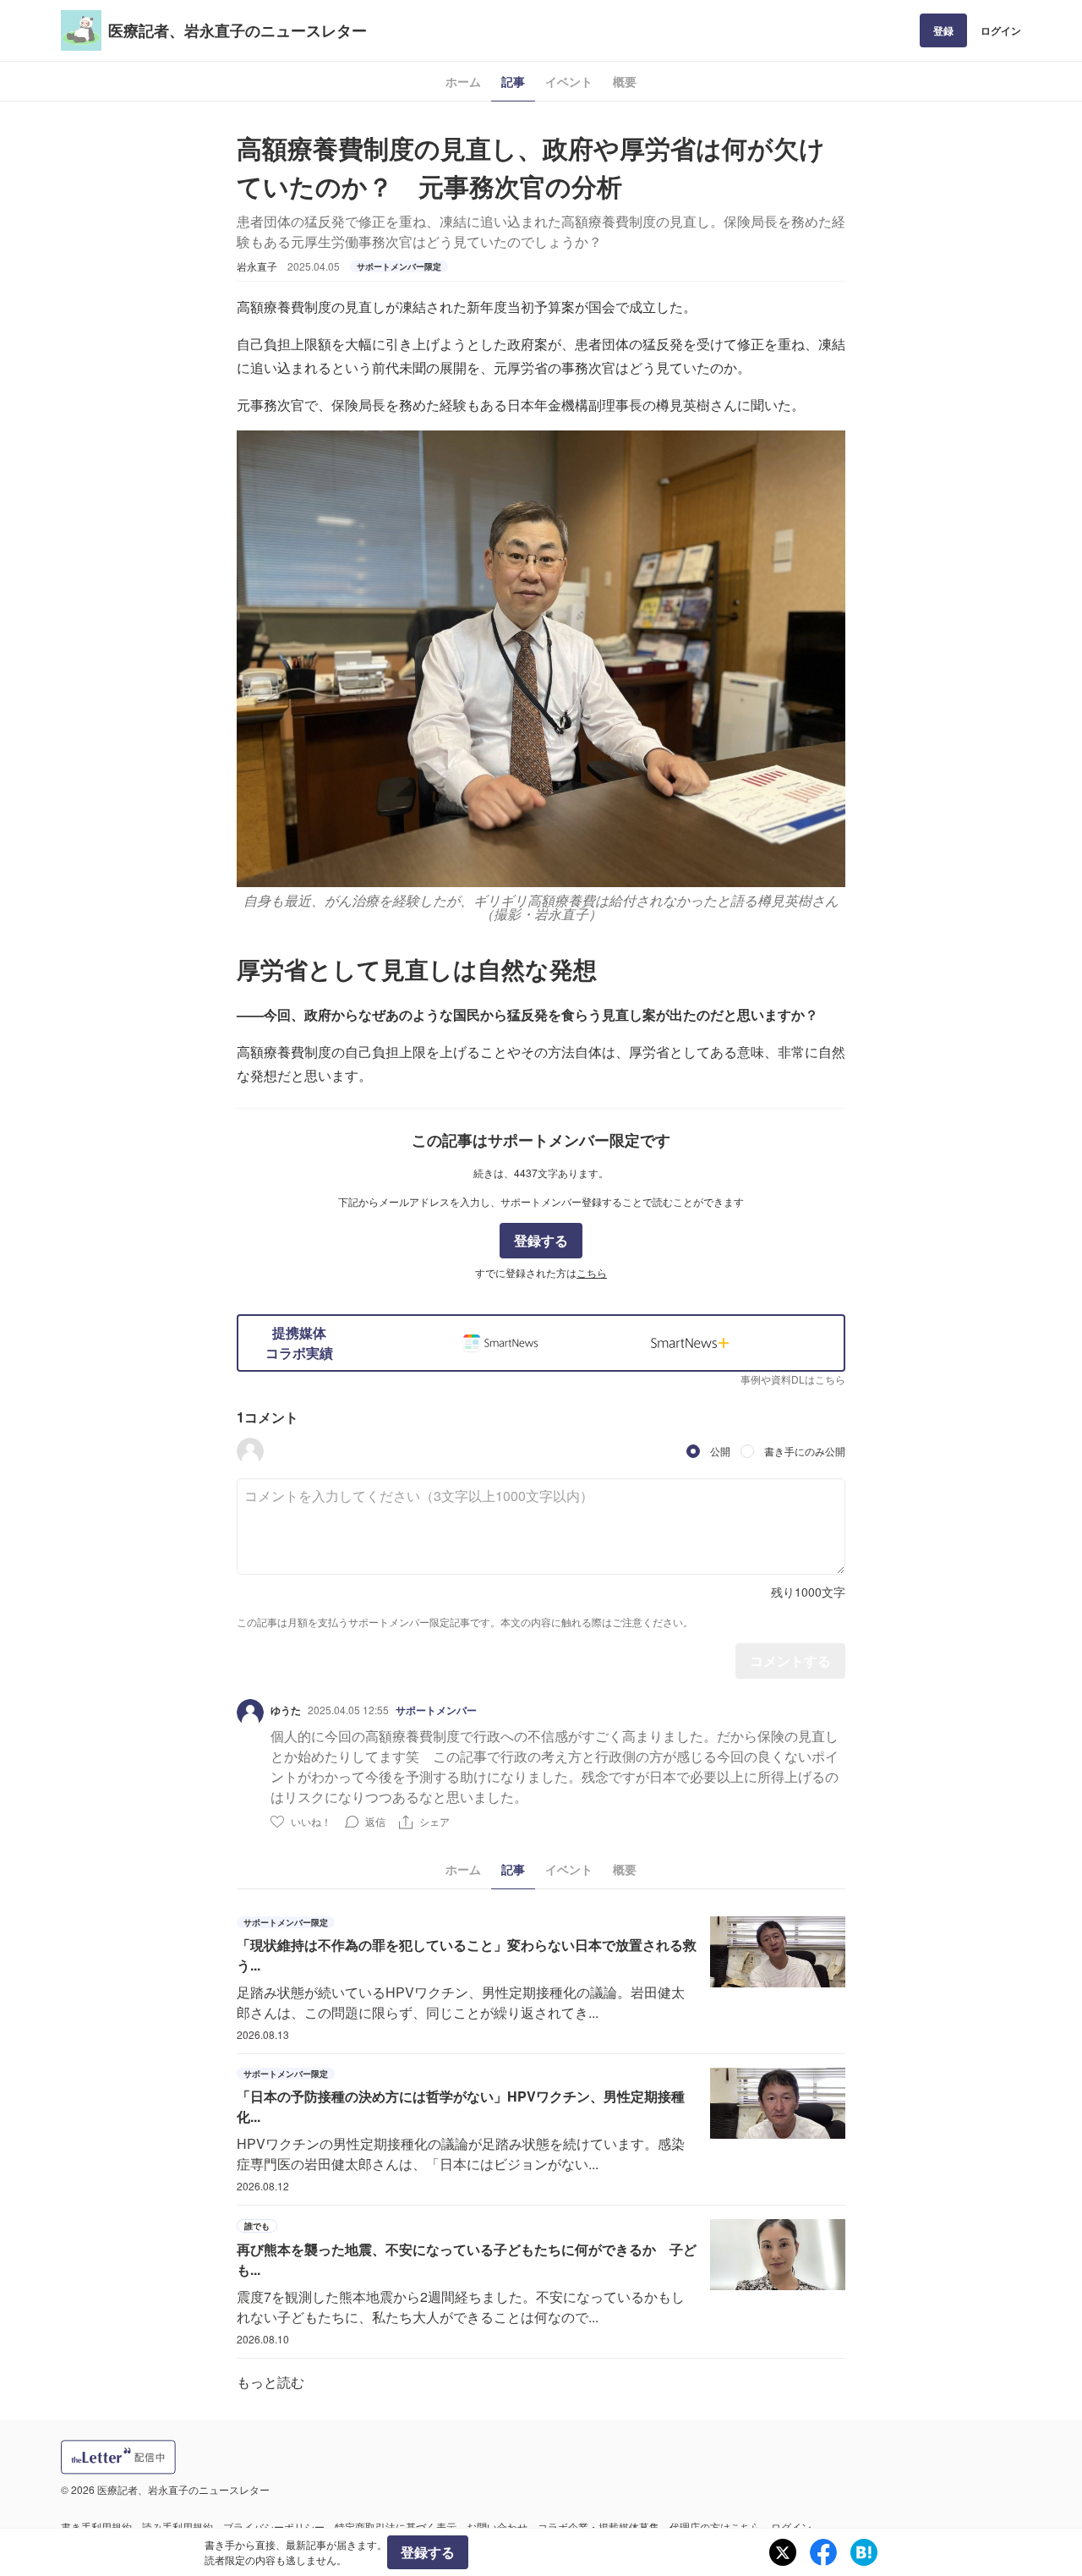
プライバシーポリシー (274, 2527)
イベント (569, 81)
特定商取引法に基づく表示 (396, 2527)
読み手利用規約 (178, 2527)
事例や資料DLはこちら (793, 1379)
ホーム (463, 81)
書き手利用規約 (96, 2527)
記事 (513, 81)
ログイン (1001, 30)
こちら (592, 1272)
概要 (625, 81)
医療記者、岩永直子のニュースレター (238, 30)
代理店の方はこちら (715, 2527)
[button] (250, 1451)
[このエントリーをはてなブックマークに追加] (864, 2552)
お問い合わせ (497, 2527)
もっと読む (270, 2382)
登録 (943, 30)
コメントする (790, 1661)
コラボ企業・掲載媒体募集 (598, 2527)
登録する (541, 1240)
